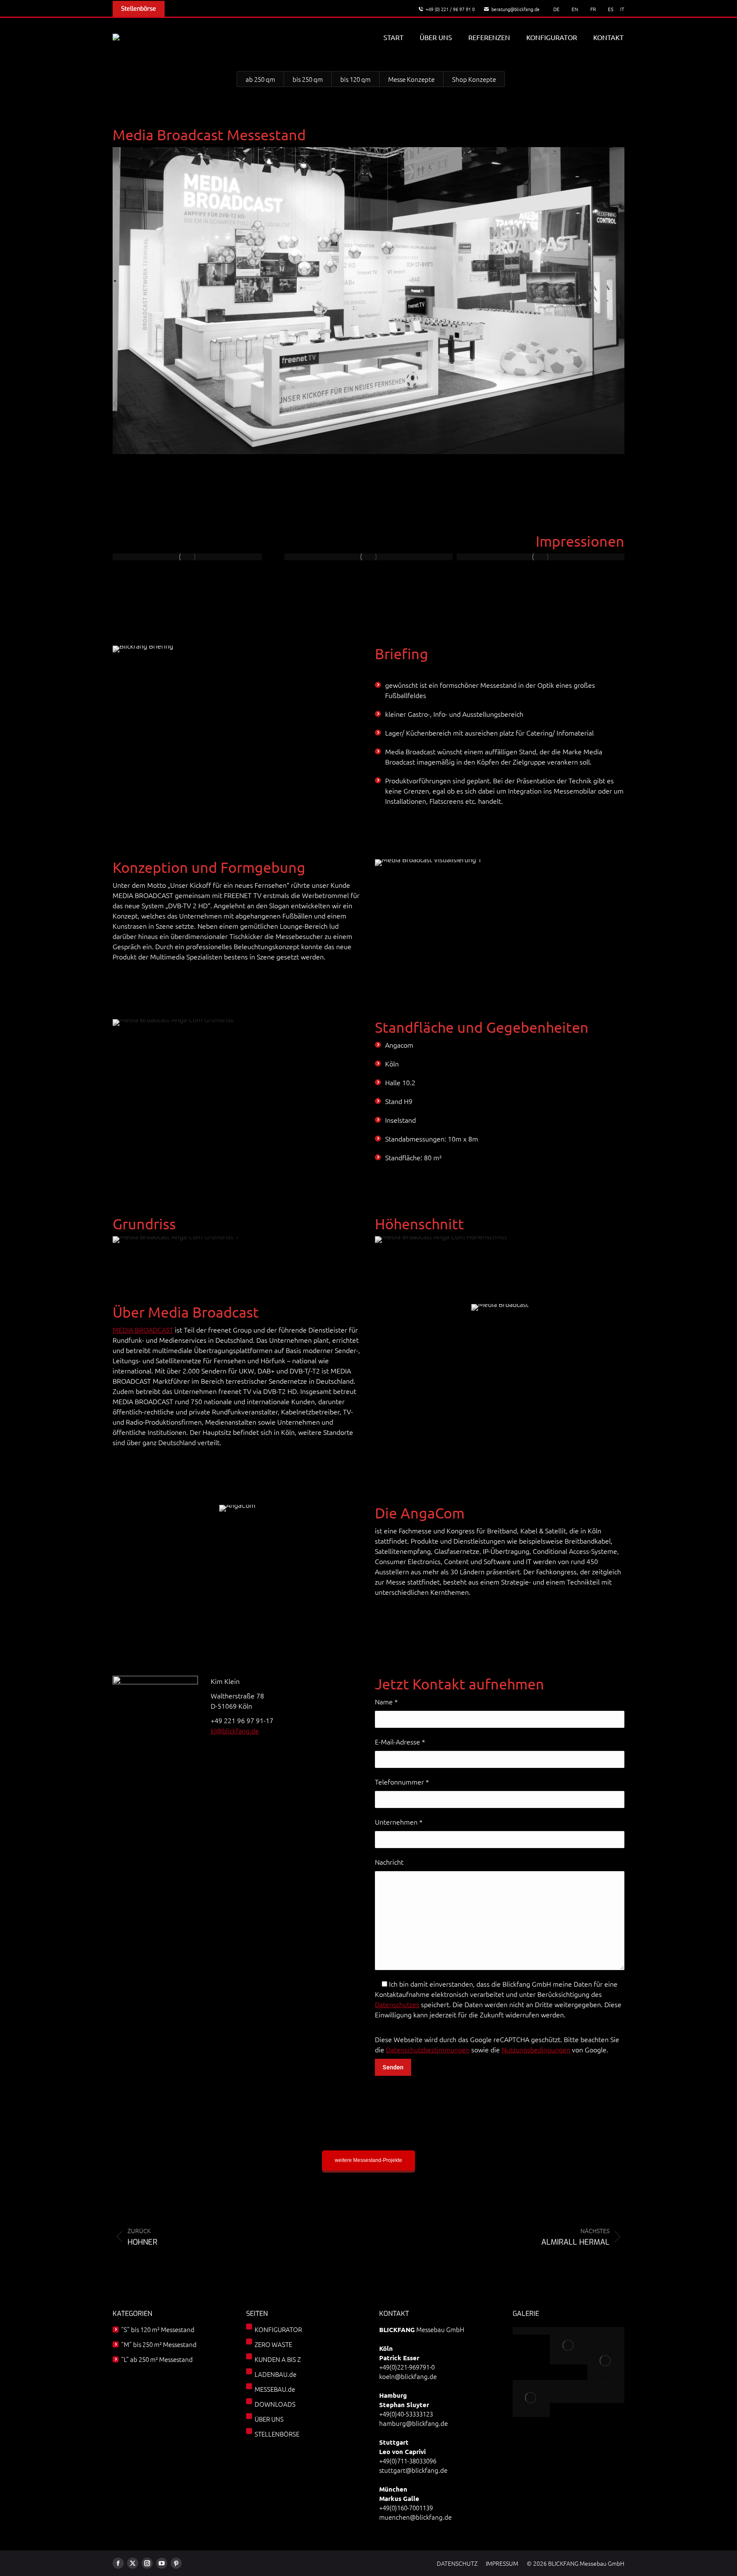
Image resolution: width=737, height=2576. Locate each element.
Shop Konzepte (474, 79)
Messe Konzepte (411, 79)
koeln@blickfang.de (408, 2376)
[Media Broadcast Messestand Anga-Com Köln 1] (187, 557)
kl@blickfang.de (235, 1730)
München (393, 2489)
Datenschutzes (397, 2004)
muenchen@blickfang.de (415, 2517)
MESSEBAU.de (275, 2389)
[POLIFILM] (606, 2338)
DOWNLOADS (275, 2404)
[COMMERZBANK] (606, 2331)
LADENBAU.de (276, 2374)
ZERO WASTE (273, 2344)
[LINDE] (606, 2391)
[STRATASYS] (606, 2361)
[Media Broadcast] (368, 557)
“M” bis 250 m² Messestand (159, 2344)
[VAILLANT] (569, 2399)
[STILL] (569, 2391)
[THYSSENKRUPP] (569, 2346)
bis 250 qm (308, 79)
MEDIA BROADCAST (143, 1330)
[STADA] (606, 2383)
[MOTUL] (531, 2398)
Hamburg (393, 2395)
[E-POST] (531, 2331)
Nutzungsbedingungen (536, 2049)
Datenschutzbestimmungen (428, 2049)
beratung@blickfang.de (515, 9)
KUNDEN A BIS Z (278, 2359)
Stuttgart (394, 2442)
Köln (386, 2348)
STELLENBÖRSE (277, 2434)
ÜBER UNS (269, 2419)
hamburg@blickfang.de (413, 2423)
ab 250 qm (260, 79)
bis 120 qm (355, 79)
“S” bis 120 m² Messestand (158, 2329)
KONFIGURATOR (278, 2329)
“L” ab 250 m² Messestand (157, 2359)
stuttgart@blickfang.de (413, 2470)
